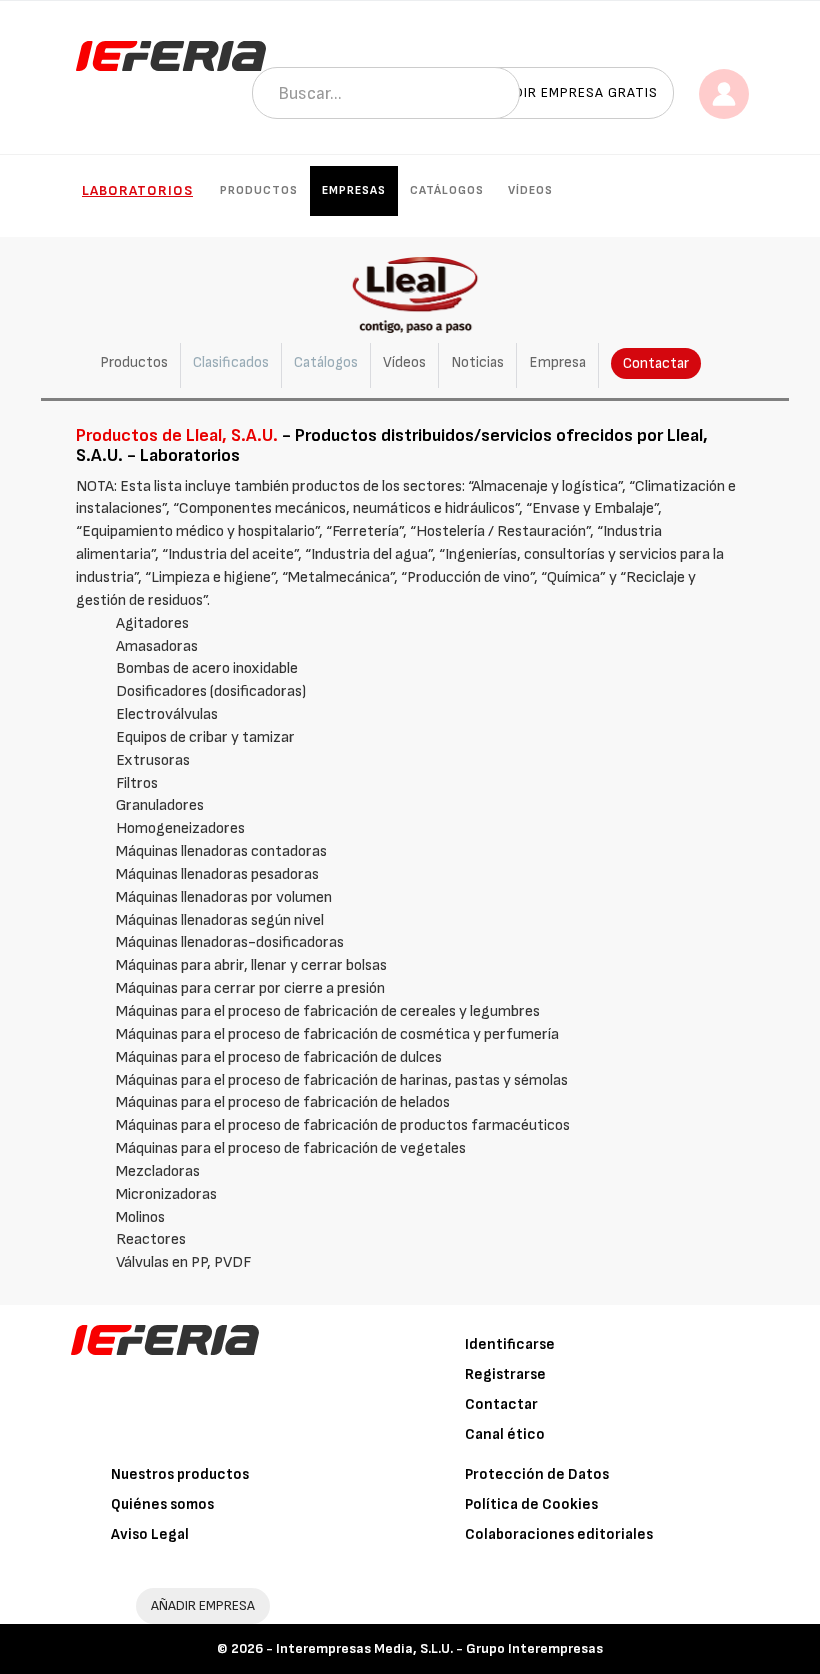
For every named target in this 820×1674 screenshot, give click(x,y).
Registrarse (505, 1374)
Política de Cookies (531, 1504)
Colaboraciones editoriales (559, 1534)
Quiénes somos (162, 1504)
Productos (259, 190)
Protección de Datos (537, 1474)
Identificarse (510, 1344)
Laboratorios (137, 190)
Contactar (656, 363)
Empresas (354, 190)
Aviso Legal (150, 1534)
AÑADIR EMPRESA (203, 1605)
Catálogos (447, 190)
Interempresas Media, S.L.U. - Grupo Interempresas (439, 1648)
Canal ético (505, 1434)
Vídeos (530, 190)
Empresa (557, 362)
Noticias (477, 362)
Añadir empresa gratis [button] (572, 92)
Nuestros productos (180, 1474)
